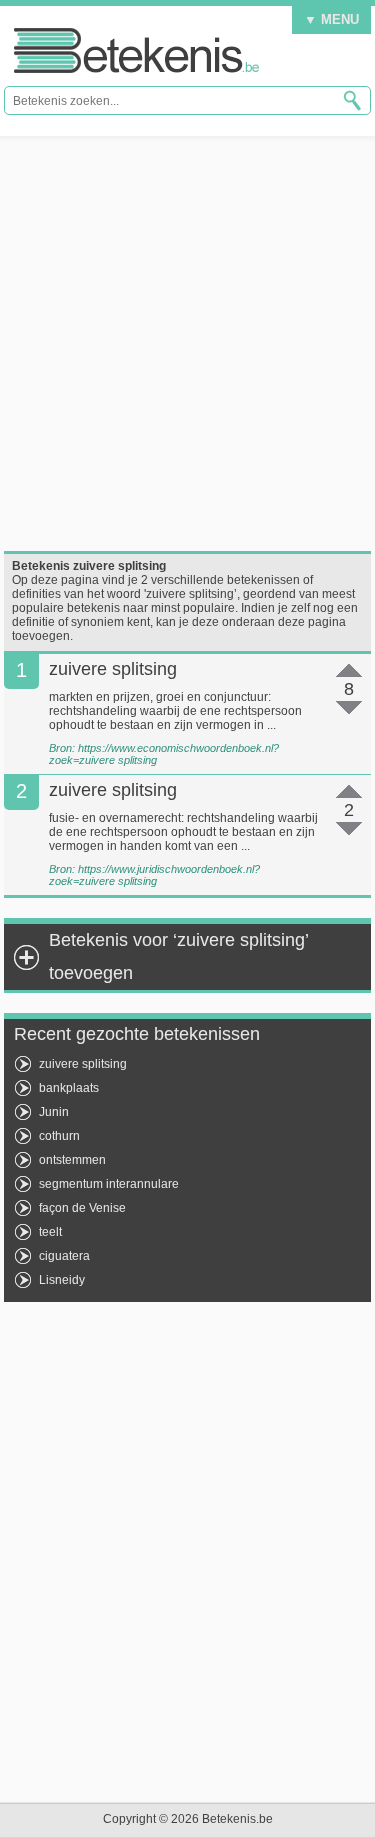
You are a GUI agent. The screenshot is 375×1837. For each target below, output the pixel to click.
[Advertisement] (187, 343)
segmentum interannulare (109, 1184)
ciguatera (64, 1256)
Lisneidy (62, 1280)
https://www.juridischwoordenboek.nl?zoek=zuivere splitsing (154, 875)
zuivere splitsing (83, 1064)
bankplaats (69, 1088)
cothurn (59, 1136)
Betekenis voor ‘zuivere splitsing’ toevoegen (178, 956)
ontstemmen (72, 1160)
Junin (54, 1112)
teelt (50, 1232)
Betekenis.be (136, 50)
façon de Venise (82, 1208)
